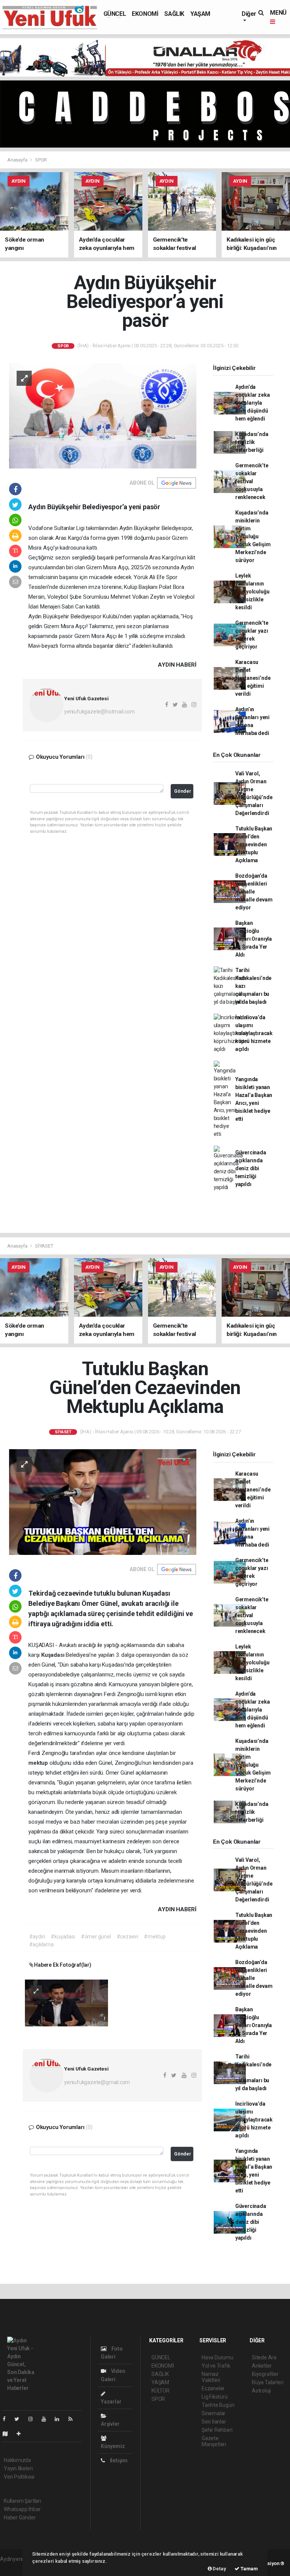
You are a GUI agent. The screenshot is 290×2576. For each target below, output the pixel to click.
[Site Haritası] (8, 2434)
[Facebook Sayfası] (7, 2419)
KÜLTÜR (160, 2391)
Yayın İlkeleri (18, 2468)
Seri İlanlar (214, 2422)
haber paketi (15, 2567)
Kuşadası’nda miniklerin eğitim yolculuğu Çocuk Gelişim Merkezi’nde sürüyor (253, 536)
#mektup (155, 1937)
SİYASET (44, 1246)
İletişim (118, 2460)
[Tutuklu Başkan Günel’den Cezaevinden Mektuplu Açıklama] (103, 1502)
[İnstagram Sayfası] (34, 2419)
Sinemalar (214, 2413)
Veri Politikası (19, 2477)
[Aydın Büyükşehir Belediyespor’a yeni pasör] (103, 415)
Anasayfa (18, 160)
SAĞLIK (174, 14)
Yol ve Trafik (216, 2366)
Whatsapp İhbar (22, 2509)
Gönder (183, 791)
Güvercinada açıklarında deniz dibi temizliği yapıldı (251, 1168)
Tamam (249, 2569)
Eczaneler (213, 2388)
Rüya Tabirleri (268, 2382)
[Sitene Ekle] (22, 2434)
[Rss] (73, 2419)
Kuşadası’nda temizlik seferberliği (252, 442)
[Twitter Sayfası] (20, 2419)
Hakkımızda (17, 2460)
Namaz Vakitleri (211, 2377)
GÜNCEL (115, 14)
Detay (219, 2569)
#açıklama (41, 1944)
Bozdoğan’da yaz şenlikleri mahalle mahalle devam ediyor (254, 892)
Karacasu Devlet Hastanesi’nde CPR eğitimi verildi (253, 678)
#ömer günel (96, 1937)
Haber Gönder (20, 2517)
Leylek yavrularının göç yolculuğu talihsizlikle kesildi (252, 592)
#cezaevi (127, 1937)
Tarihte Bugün (218, 2405)
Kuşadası (53, 1655)
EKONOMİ (145, 14)
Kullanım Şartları (22, 2501)
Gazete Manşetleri (214, 2441)
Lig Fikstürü (215, 2397)
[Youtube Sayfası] (47, 2419)
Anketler (262, 2366)
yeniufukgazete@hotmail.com (99, 712)
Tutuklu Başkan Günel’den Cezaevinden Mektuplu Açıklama (254, 844)
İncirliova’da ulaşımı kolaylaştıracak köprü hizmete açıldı (254, 1033)
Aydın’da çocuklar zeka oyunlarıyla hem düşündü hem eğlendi (253, 403)
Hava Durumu (217, 2357)
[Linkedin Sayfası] (60, 2419)
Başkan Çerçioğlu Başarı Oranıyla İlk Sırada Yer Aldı (254, 939)
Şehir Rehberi (217, 2430)
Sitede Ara (264, 2357)
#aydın (37, 1937)
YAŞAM (200, 14)
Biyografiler (265, 2374)
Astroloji (261, 2391)
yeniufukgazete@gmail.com (97, 2082)
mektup (39, 1763)
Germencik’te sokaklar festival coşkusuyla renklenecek (252, 481)
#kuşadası (63, 1937)
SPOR (41, 160)
